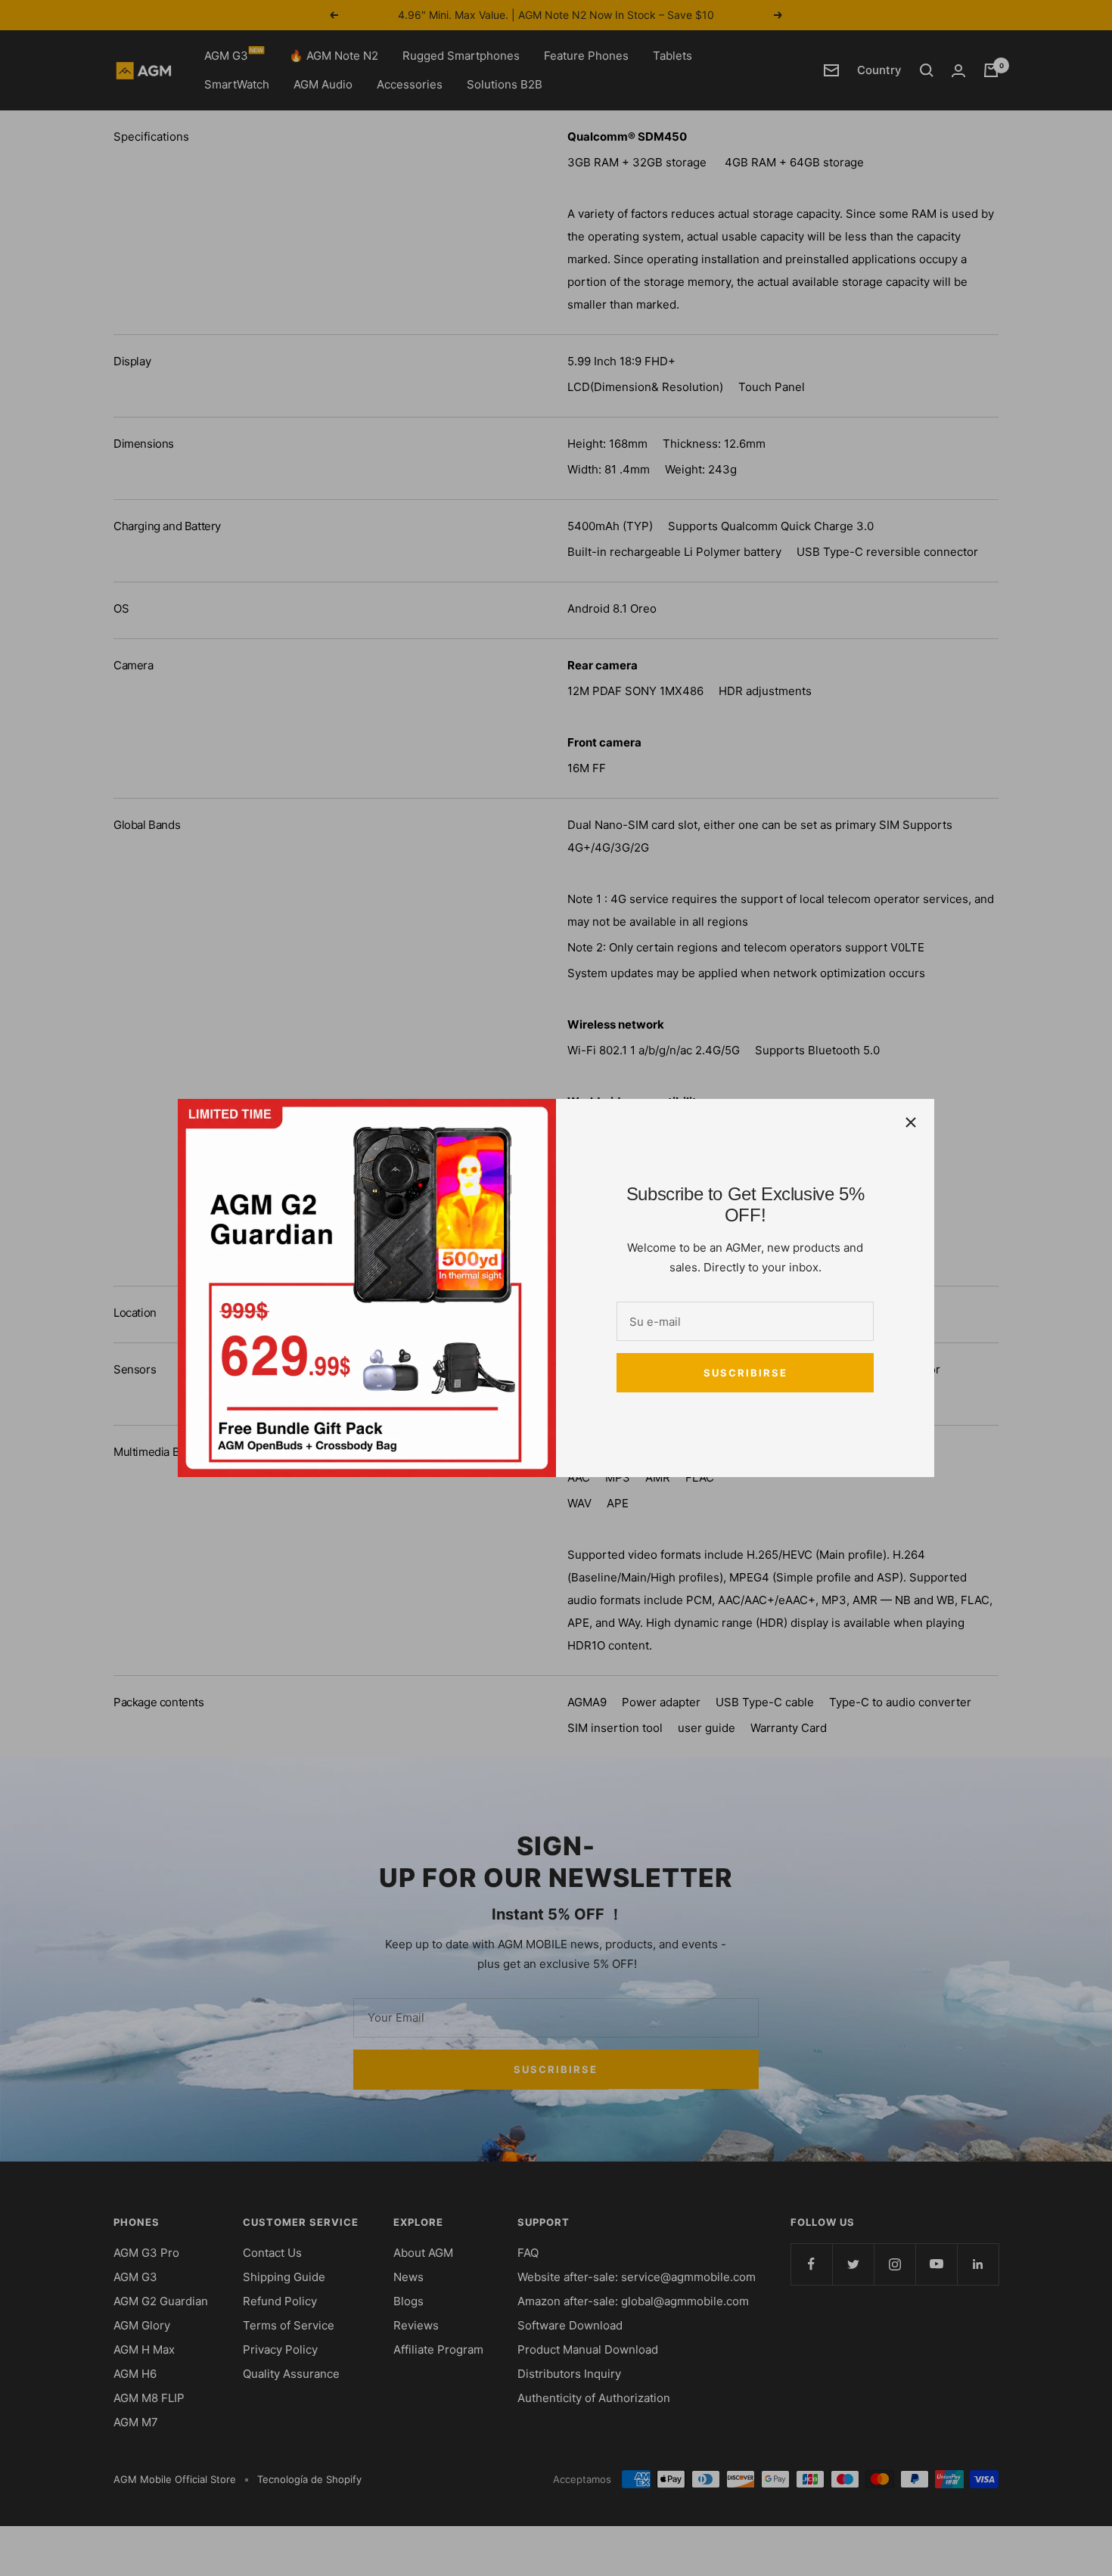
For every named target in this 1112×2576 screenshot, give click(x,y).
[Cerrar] (911, 1122)
